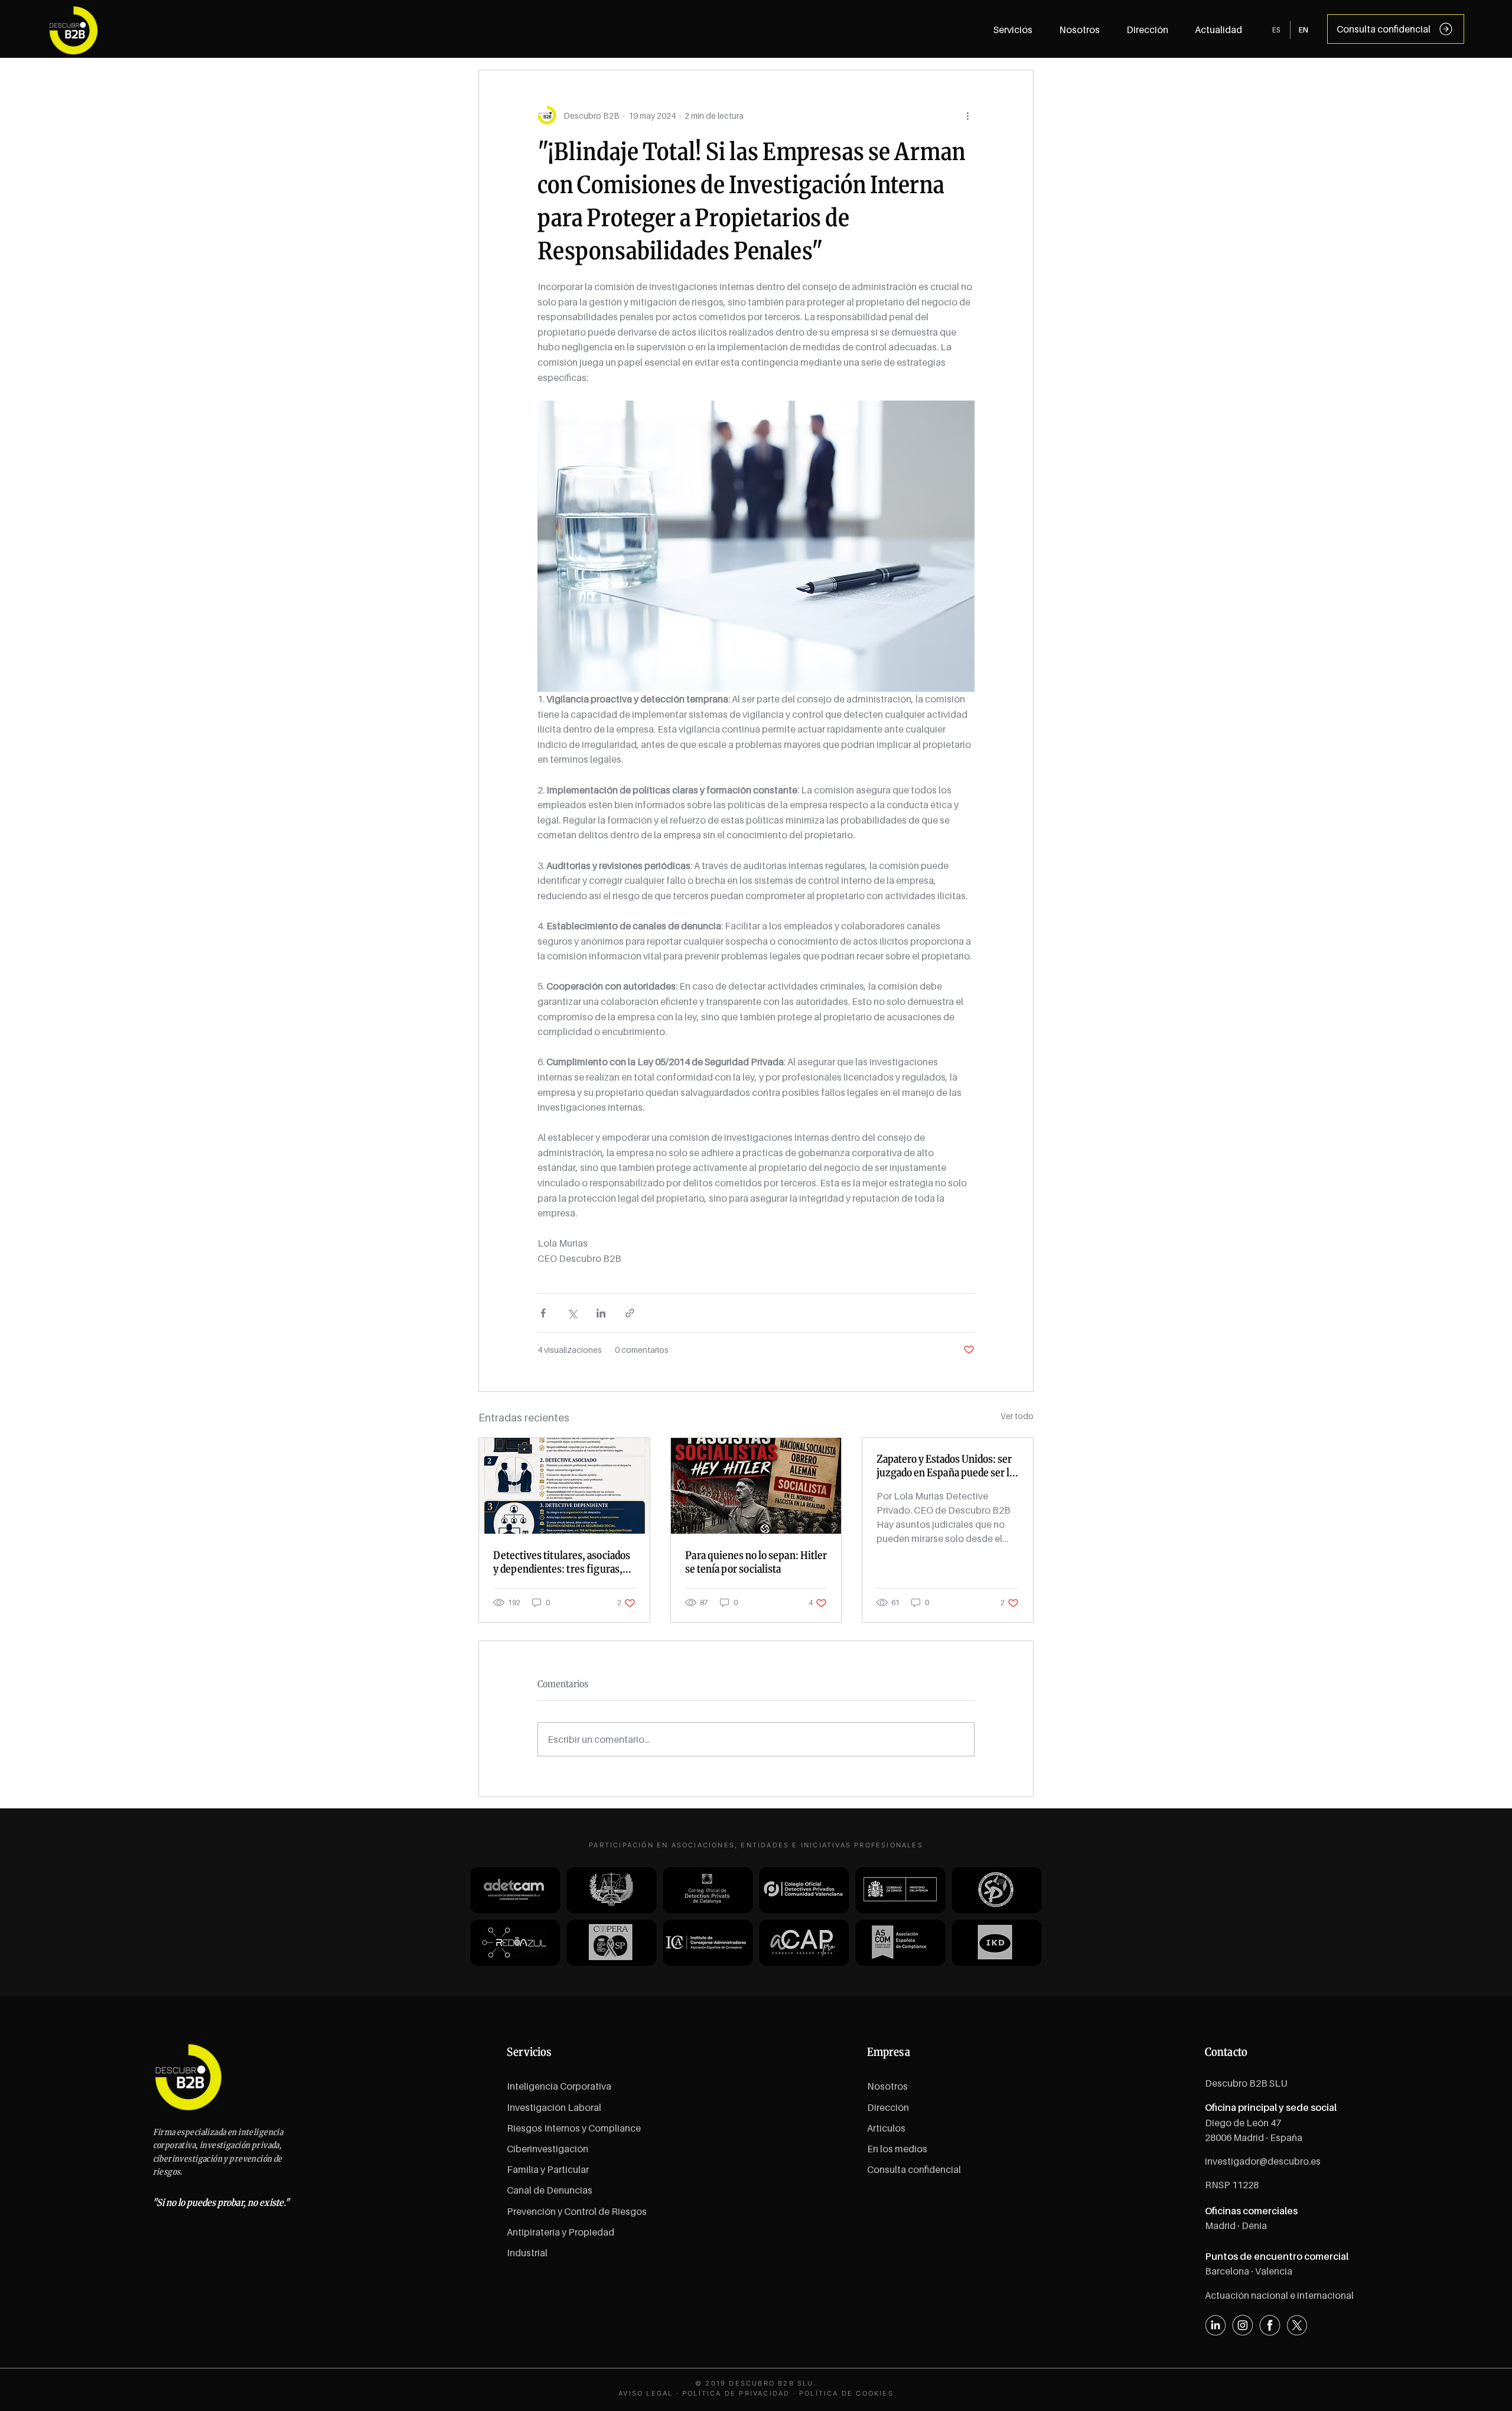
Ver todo (1017, 1416)
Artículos (886, 2128)
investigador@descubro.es (1263, 2161)
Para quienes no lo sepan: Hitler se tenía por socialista (756, 1562)
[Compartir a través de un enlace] (630, 1313)
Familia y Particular (548, 2169)
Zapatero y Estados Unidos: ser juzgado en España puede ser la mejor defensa (945, 1466)
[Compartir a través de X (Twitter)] (572, 1313)
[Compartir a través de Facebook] (543, 1313)
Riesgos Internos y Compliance (574, 2128)
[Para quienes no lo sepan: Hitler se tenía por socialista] (756, 1486)
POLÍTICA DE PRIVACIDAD (736, 2393)
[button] (1219, 30)
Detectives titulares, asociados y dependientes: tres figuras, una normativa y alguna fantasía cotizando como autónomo (563, 1562)
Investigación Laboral (554, 2107)
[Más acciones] (967, 115)
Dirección (888, 2107)
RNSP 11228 (1232, 2185)
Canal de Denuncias (550, 2190)
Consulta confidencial (914, 2169)
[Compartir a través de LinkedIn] (601, 1313)
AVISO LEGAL (646, 2393)
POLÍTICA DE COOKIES (846, 2393)
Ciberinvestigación (548, 2149)
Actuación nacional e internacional (1279, 2295)
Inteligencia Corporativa (559, 2086)
